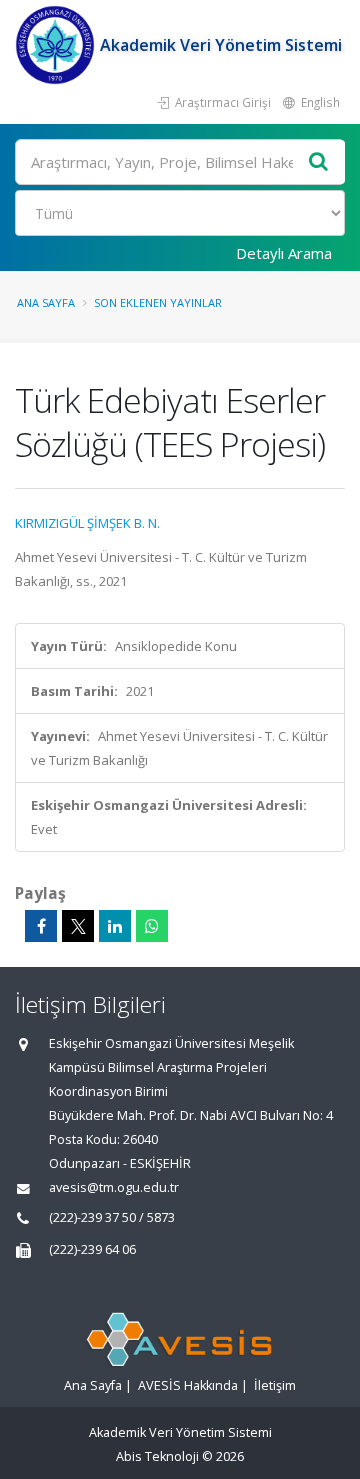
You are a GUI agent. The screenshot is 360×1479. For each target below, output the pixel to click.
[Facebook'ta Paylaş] (41, 926)
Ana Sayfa (46, 302)
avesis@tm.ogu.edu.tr (114, 1187)
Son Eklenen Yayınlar (158, 302)
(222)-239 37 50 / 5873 (112, 1217)
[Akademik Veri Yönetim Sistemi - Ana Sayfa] (57, 45)
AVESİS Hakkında (188, 1385)
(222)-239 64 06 (92, 1249)
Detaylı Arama (284, 253)
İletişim (275, 1385)
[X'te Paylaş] (78, 926)
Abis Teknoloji (157, 1456)
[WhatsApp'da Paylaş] (152, 926)
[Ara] (319, 162)
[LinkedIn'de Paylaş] (115, 926)
